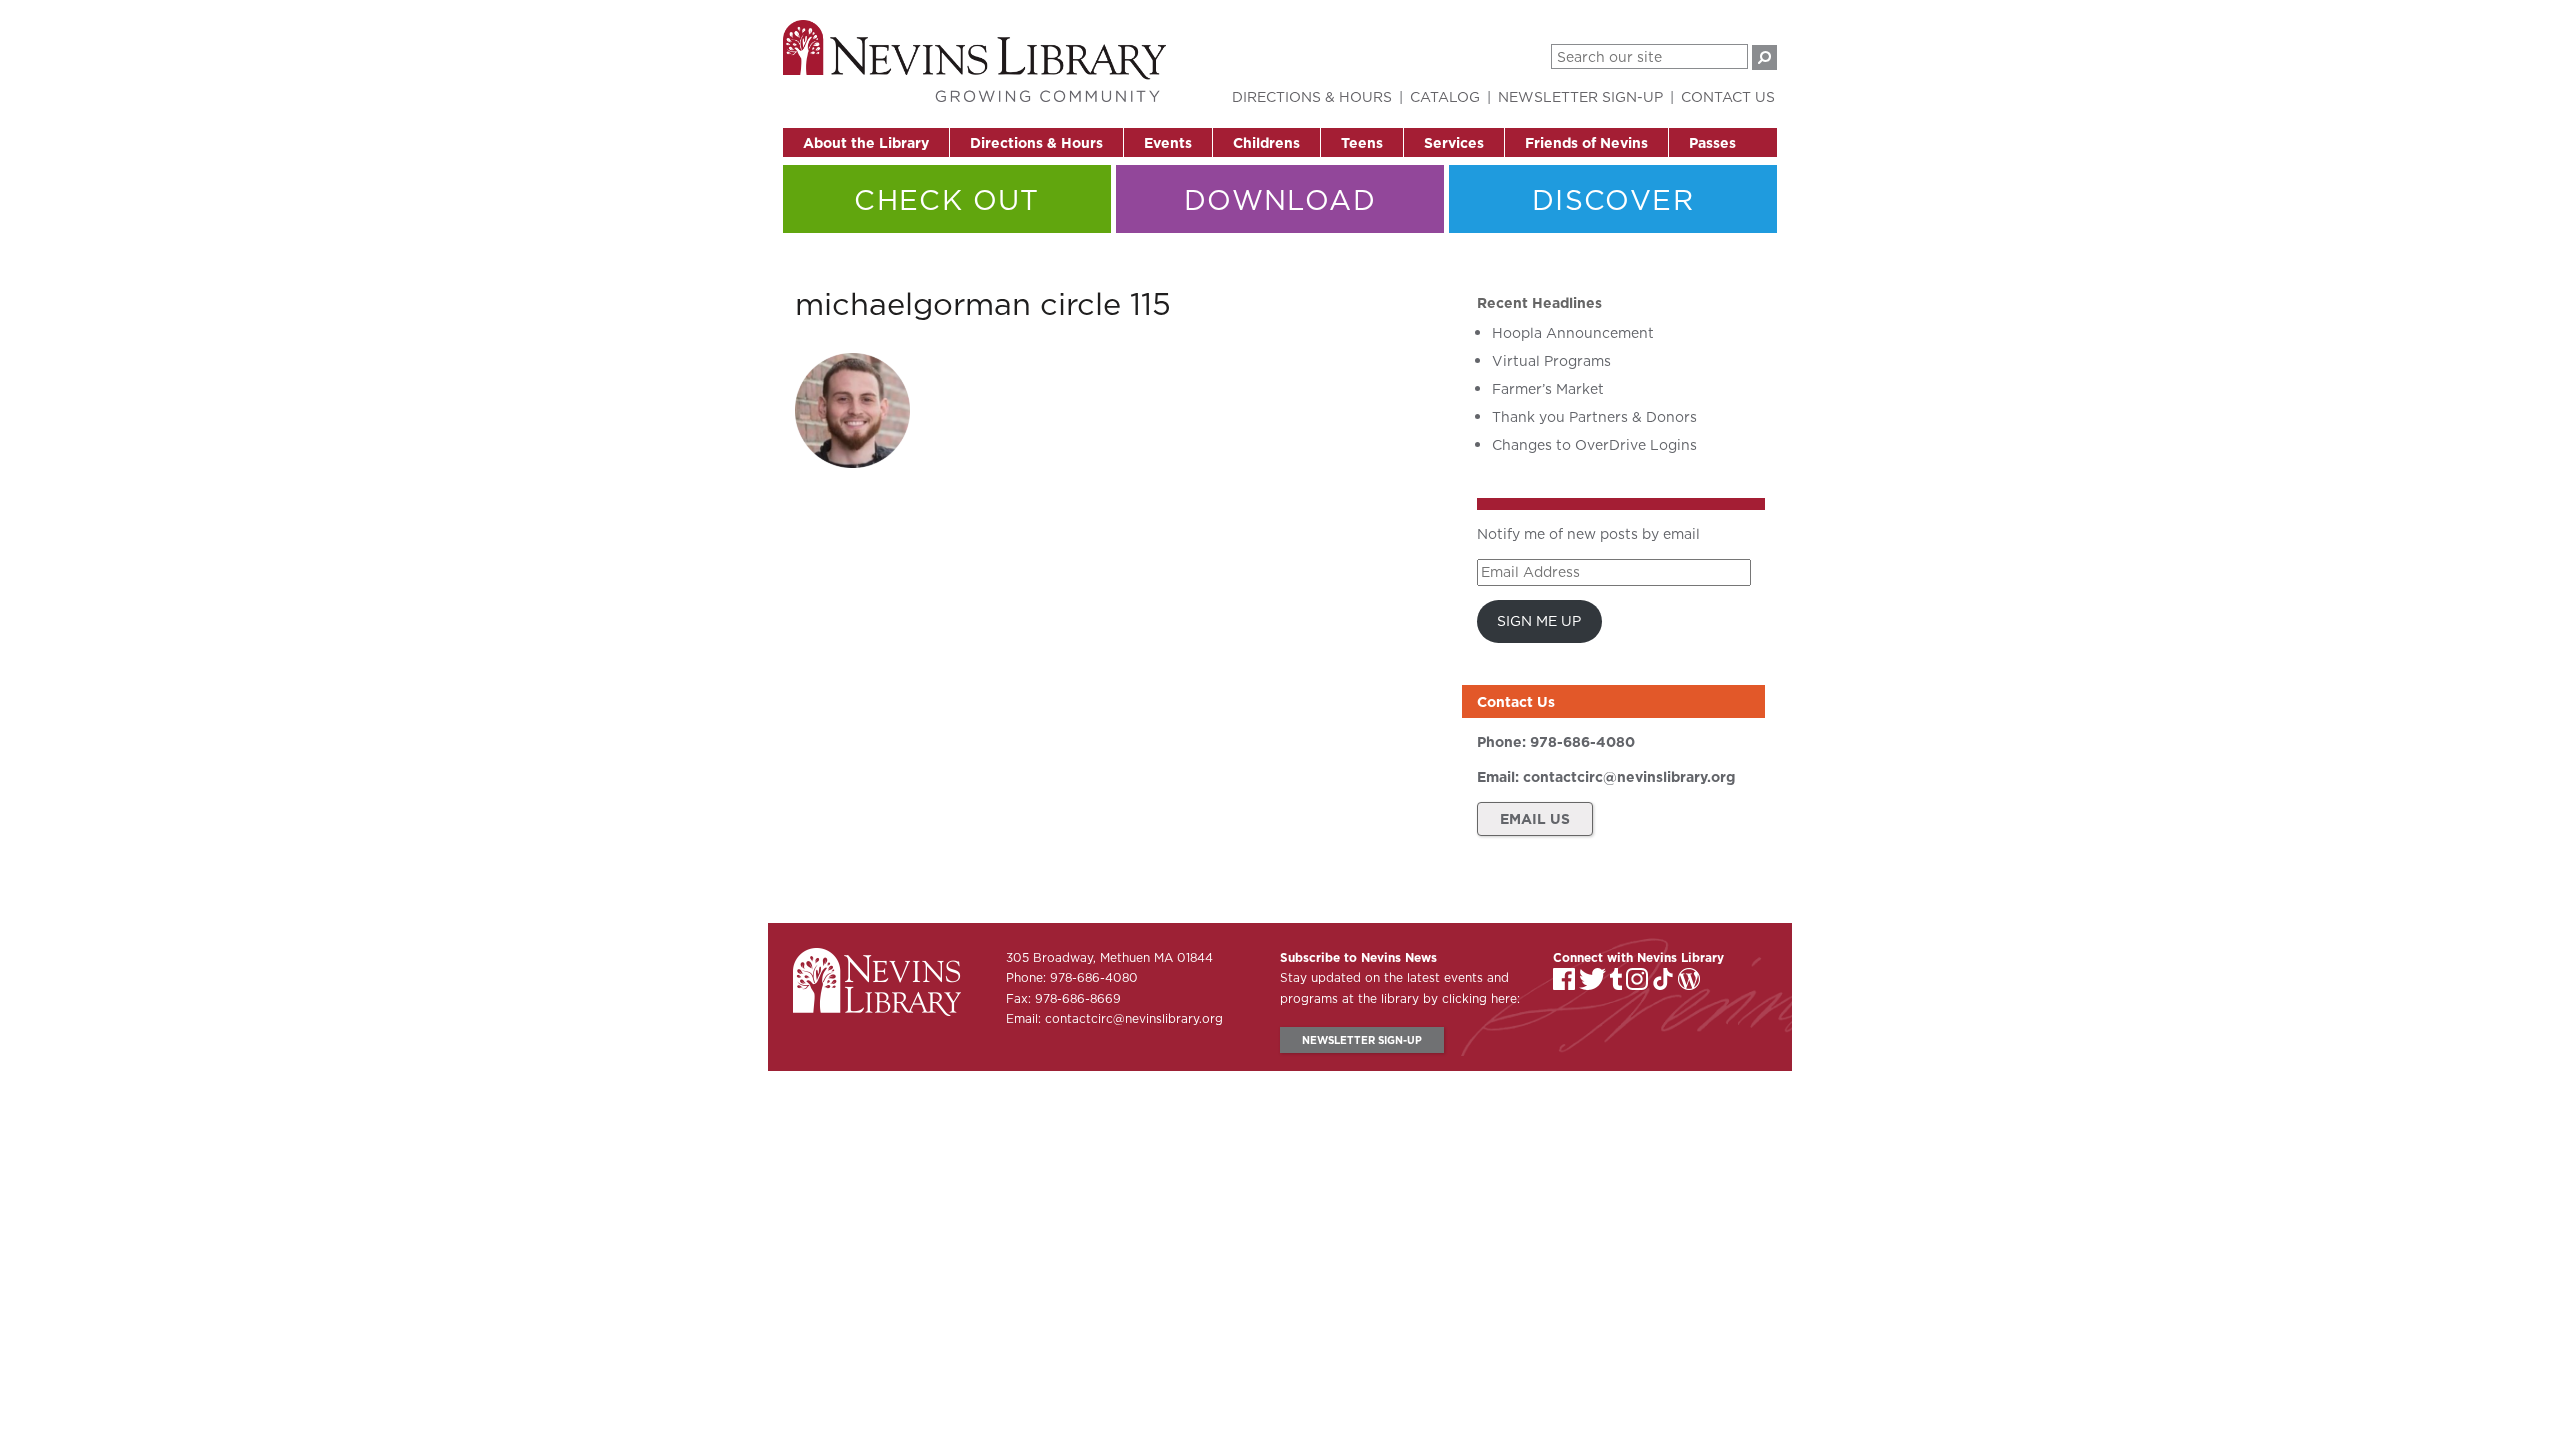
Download (1280, 199)
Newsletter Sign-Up (1580, 97)
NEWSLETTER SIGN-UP (1362, 1040)
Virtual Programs (1551, 361)
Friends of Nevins (1586, 143)
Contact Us (1728, 97)
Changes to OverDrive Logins (1594, 445)
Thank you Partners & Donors (1594, 417)
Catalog (1445, 97)
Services (1454, 143)
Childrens (1266, 143)
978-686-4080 (1582, 742)
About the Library (866, 143)
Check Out (947, 199)
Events (1168, 143)
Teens (1362, 143)
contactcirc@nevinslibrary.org (1629, 777)
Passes (1712, 143)
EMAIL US (1535, 819)
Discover (1613, 199)
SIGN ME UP (1539, 621)
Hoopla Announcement (1573, 333)
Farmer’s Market (1548, 389)
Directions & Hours (1036, 143)
